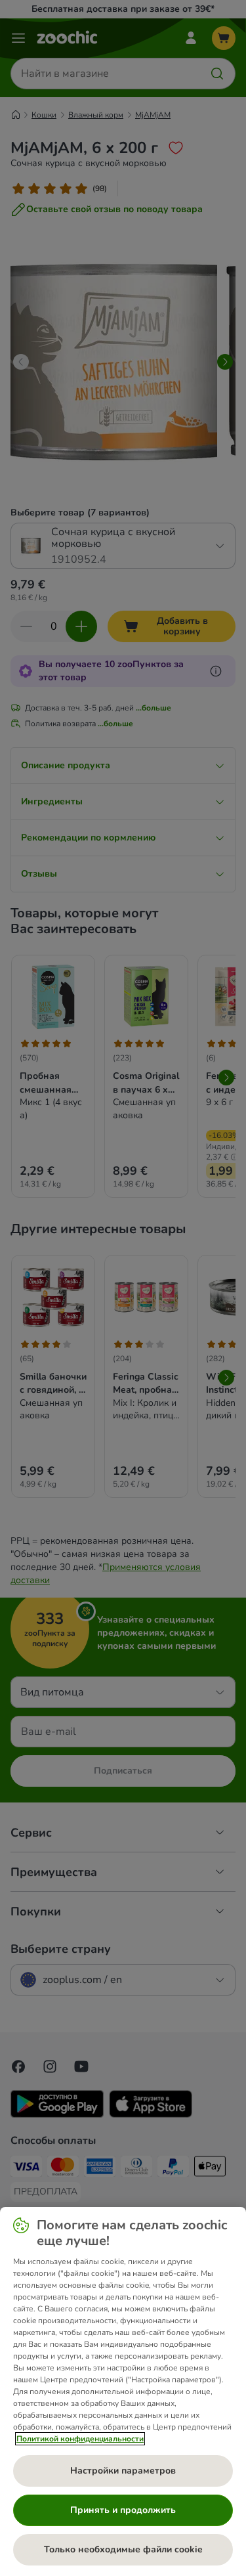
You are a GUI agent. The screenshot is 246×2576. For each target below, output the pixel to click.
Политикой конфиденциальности (80, 2439)
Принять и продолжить (123, 2510)
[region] (123, 2391)
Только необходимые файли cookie (123, 2549)
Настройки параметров (123, 2471)
